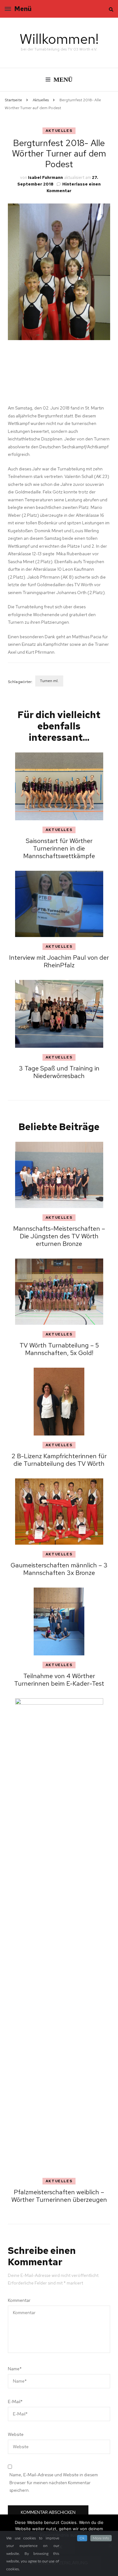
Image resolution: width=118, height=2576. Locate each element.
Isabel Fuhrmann (45, 177)
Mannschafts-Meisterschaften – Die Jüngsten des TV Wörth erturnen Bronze (59, 1236)
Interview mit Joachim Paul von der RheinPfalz (59, 961)
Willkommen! (59, 39)
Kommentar (19, 2300)
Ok (82, 2538)
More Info (101, 2538)
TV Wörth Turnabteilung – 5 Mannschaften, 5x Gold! (59, 1349)
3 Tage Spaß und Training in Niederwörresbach (59, 1072)
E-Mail (15, 2402)
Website (16, 2434)
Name (15, 2369)
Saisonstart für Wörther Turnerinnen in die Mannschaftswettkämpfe (59, 848)
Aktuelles (59, 131)
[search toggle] (111, 9)
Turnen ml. (49, 681)
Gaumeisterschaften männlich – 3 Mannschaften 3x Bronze (59, 1569)
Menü (23, 9)
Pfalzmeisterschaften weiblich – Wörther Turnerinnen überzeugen (59, 2196)
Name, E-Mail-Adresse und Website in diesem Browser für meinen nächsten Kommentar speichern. (54, 2482)
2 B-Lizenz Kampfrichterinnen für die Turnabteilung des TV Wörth (59, 1460)
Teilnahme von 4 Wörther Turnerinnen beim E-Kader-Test (59, 1680)
